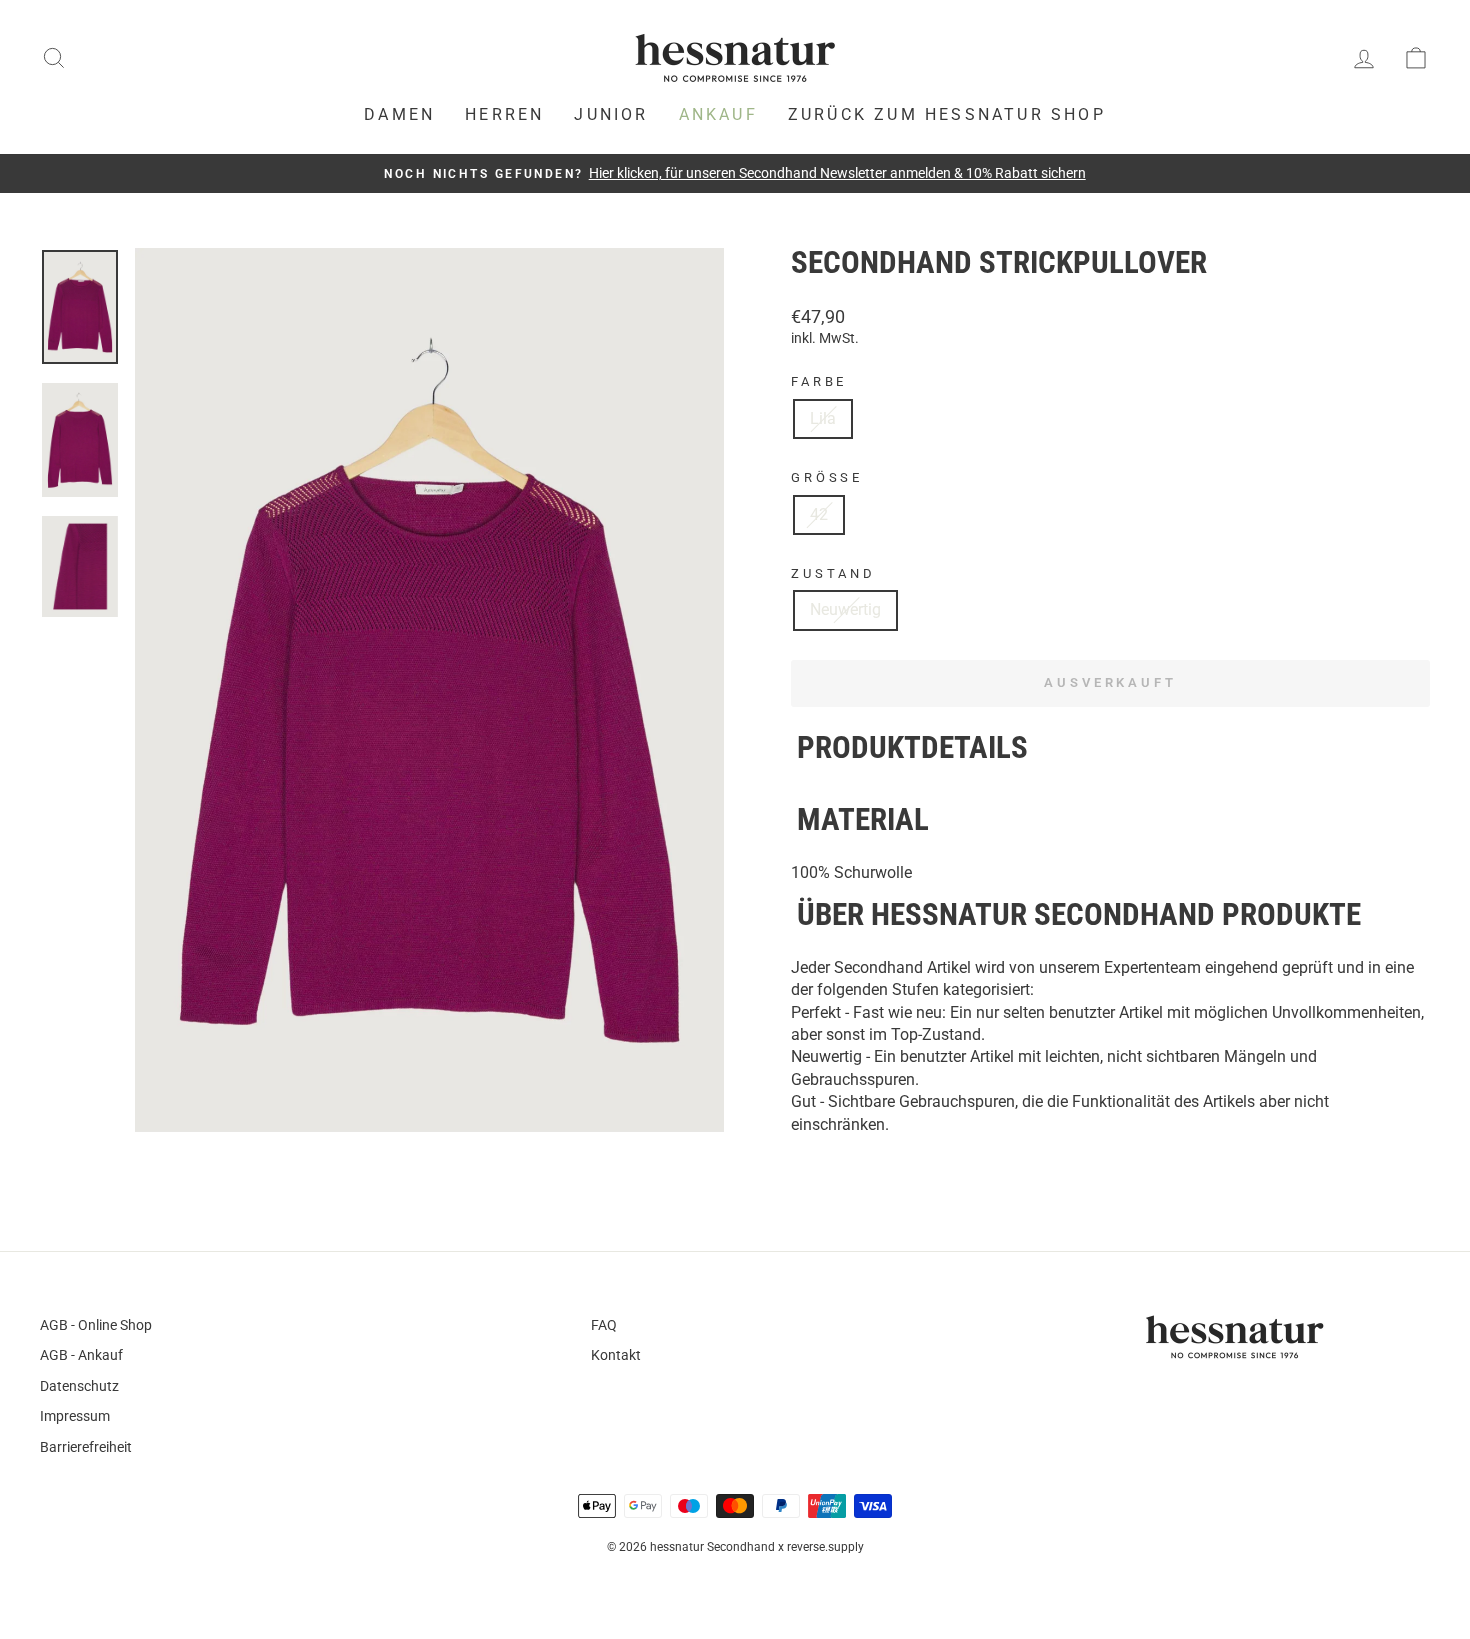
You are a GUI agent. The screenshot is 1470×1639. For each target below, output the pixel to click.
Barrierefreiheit (86, 1447)
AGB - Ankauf (81, 1355)
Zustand (833, 573)
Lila (823, 418)
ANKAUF (718, 114)
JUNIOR (611, 114)
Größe (827, 477)
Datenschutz (79, 1386)
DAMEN (399, 114)
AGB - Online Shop (96, 1325)
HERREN (504, 114)
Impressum (75, 1416)
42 (819, 514)
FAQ (604, 1325)
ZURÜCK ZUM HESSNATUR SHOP (947, 114)
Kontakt (616, 1355)
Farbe (819, 381)
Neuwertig (845, 609)
